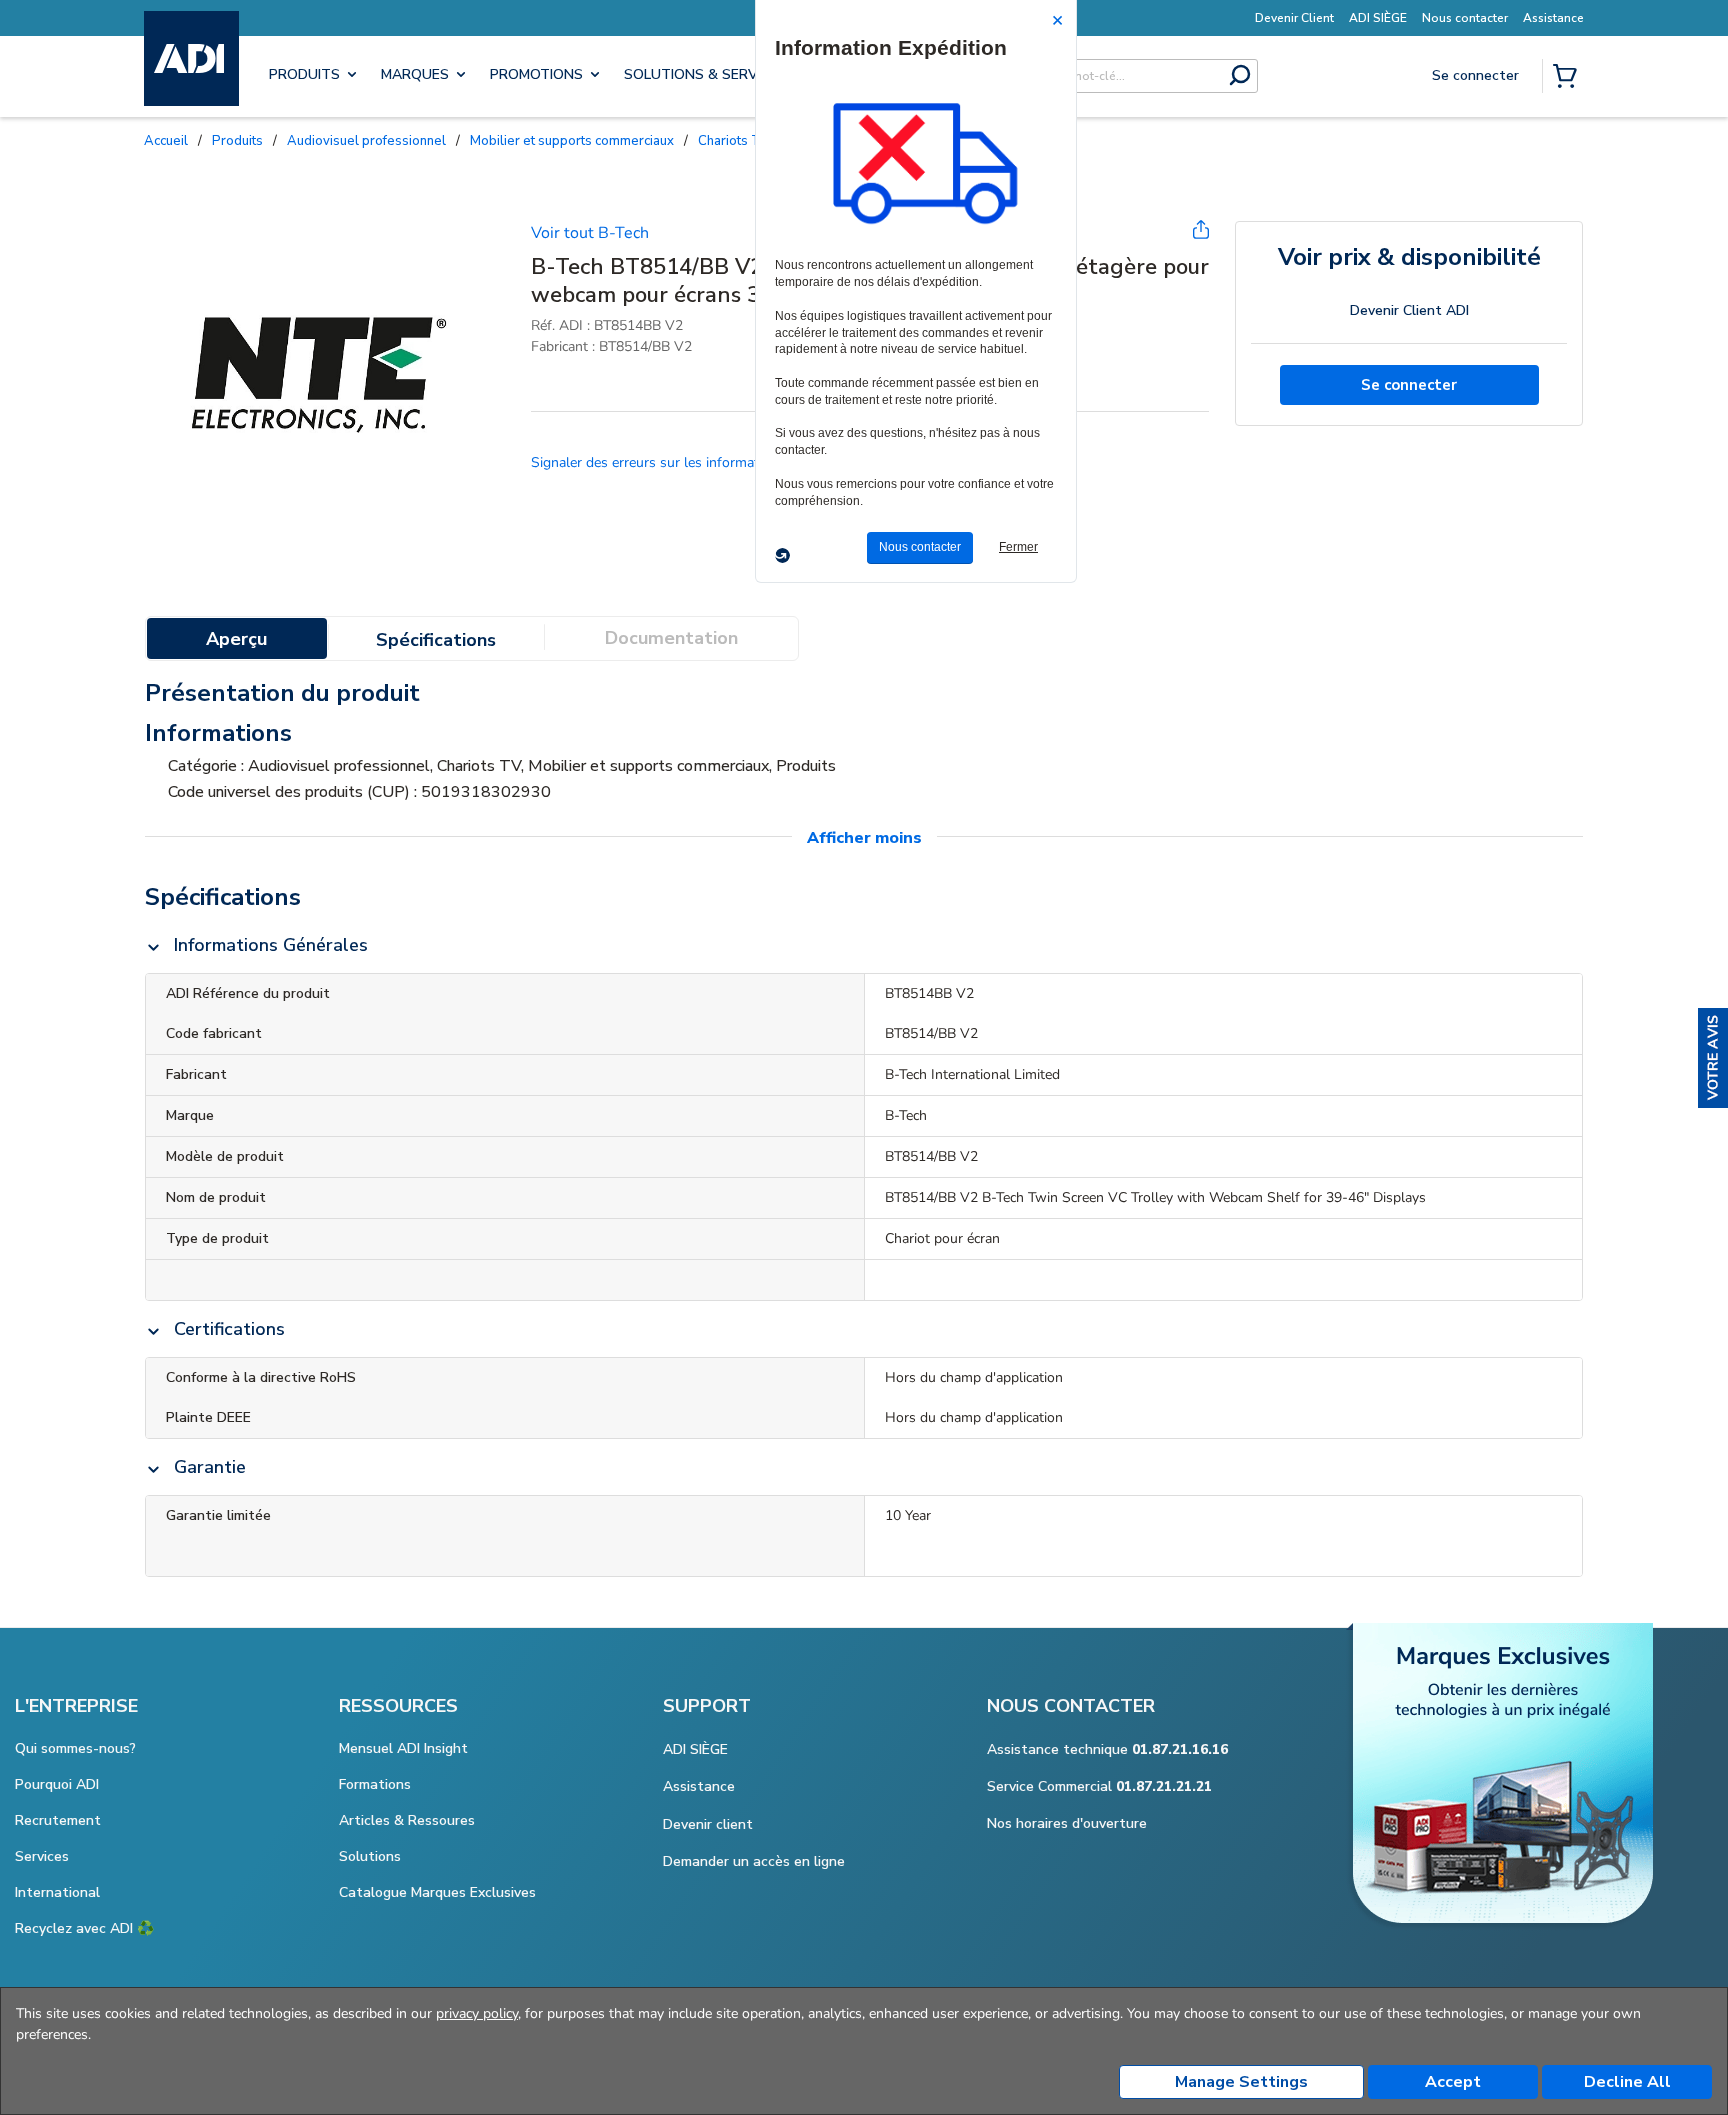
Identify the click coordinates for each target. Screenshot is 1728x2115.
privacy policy (477, 2013)
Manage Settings (1241, 2082)
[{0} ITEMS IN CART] (1569, 78)
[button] (1713, 1058)
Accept (1453, 2082)
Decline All (1627, 2082)
